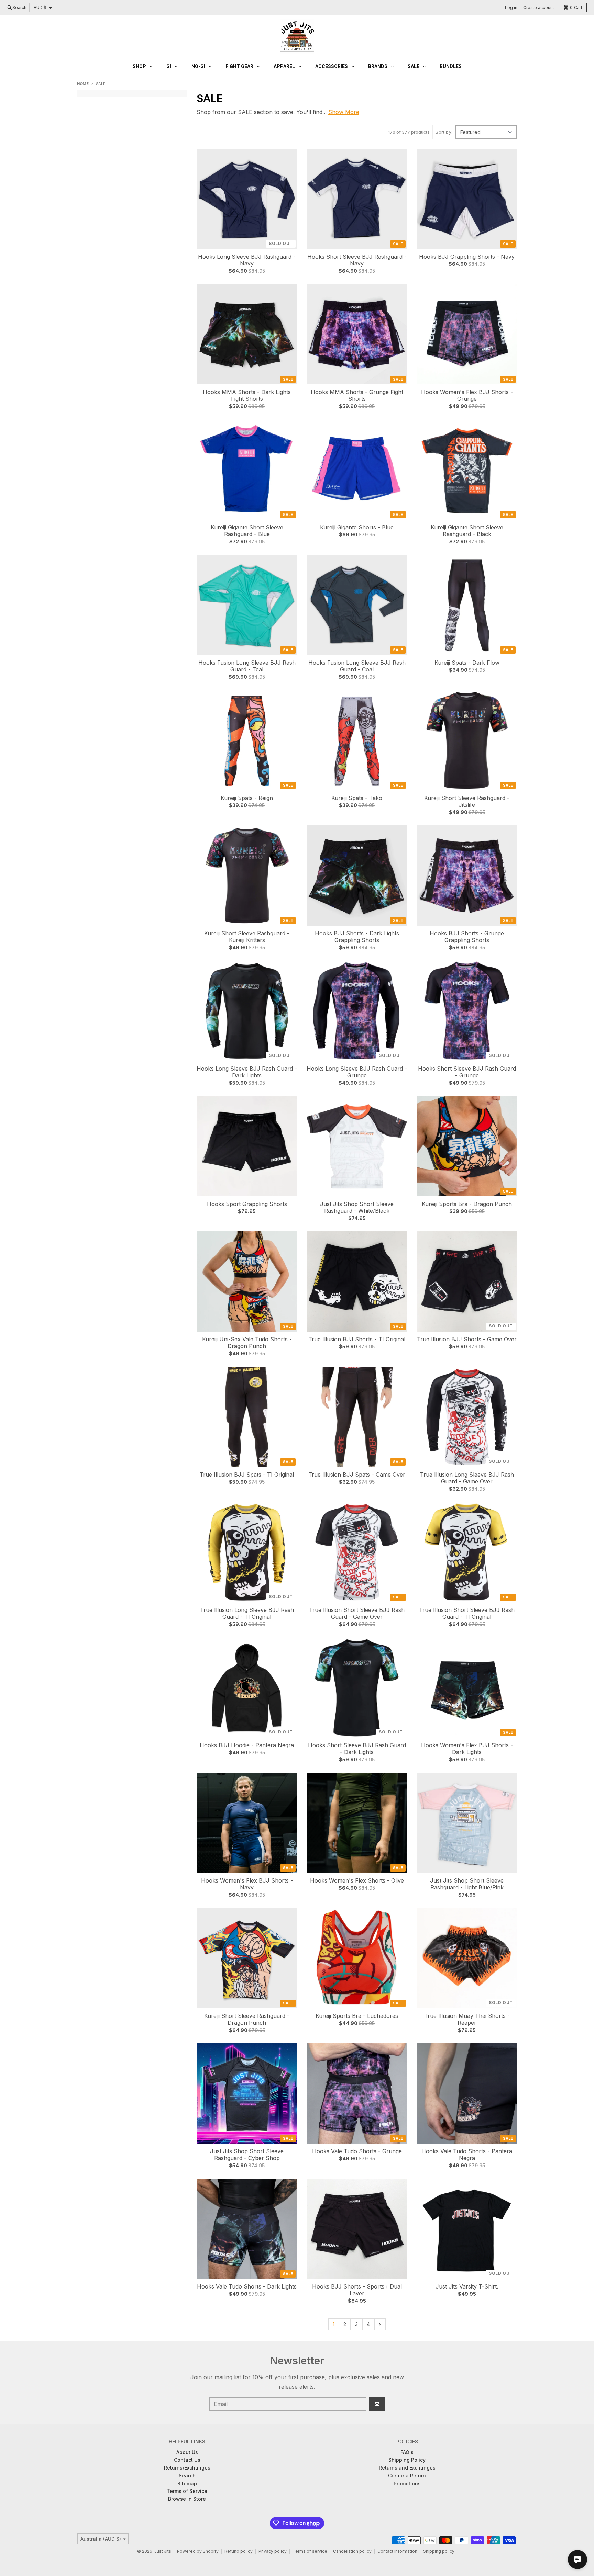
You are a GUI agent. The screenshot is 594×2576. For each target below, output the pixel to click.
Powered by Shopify (198, 2551)
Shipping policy (439, 2551)
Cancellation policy (352, 2551)
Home (83, 84)
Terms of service (310, 2551)
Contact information (397, 2551)
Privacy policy (273, 2551)
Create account (539, 7)
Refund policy (239, 2551)
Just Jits (163, 2551)
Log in (511, 7)
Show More (344, 112)
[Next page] (380, 2324)
